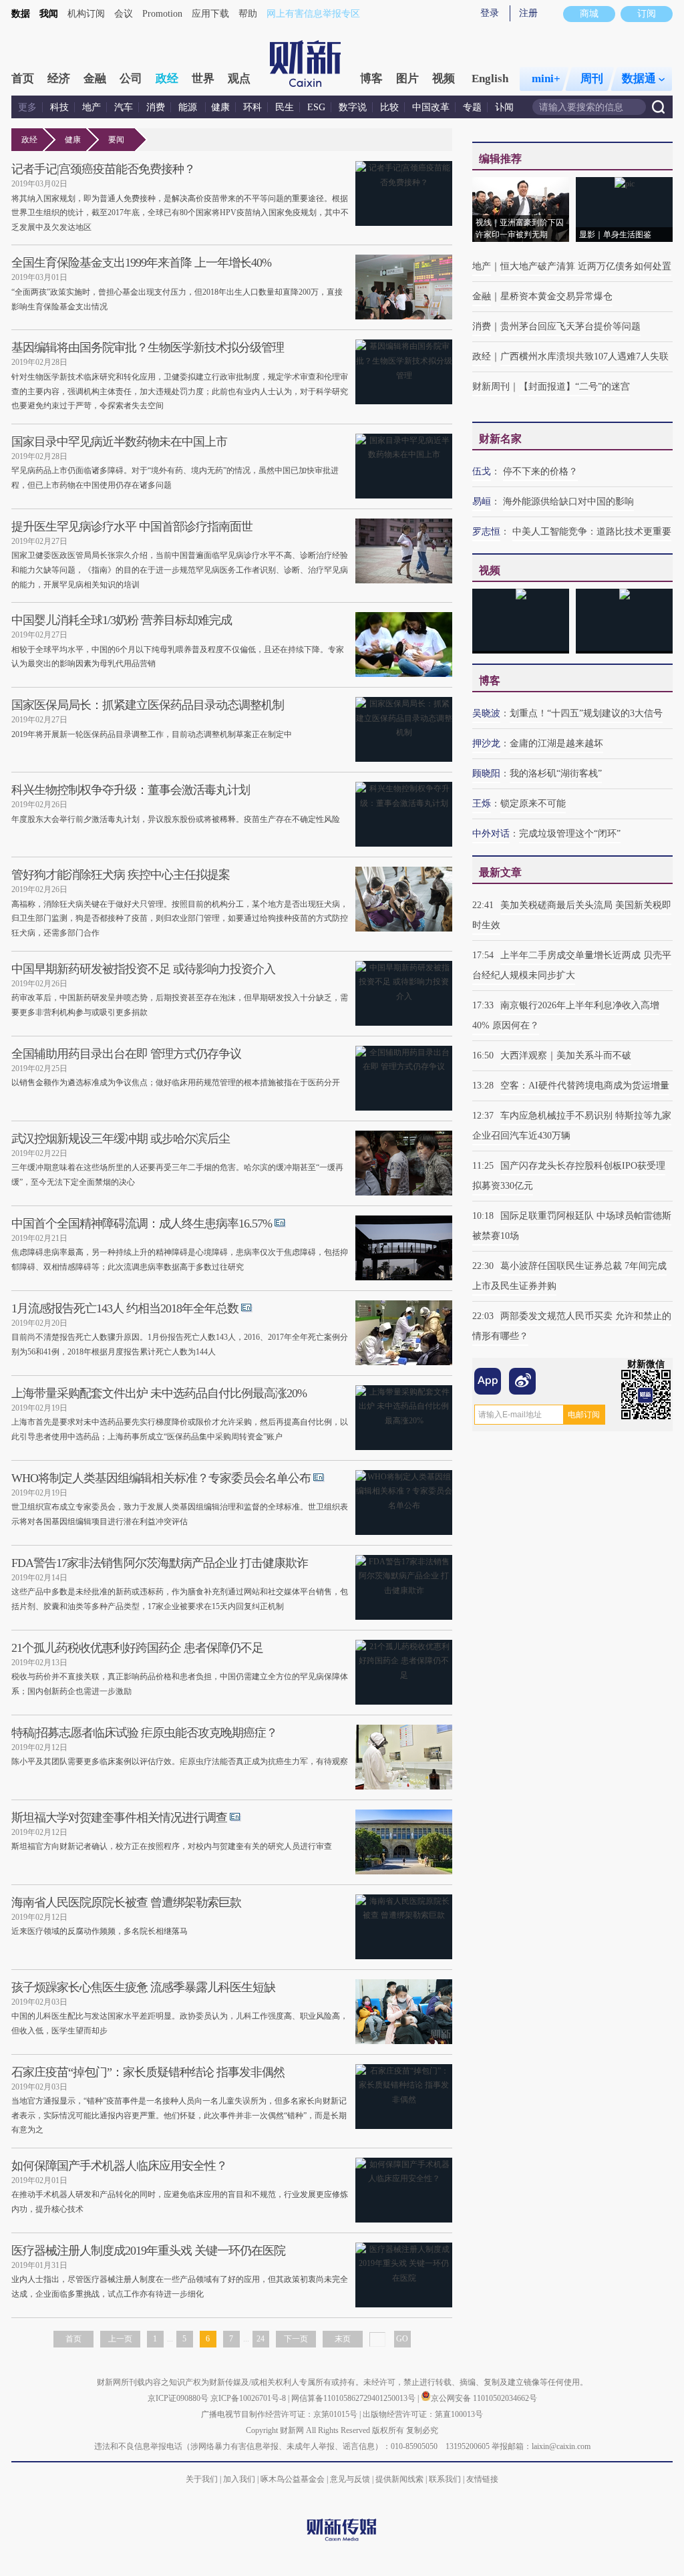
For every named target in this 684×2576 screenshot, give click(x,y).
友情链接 (482, 2479)
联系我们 (445, 2479)
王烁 (482, 804)
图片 (407, 79)
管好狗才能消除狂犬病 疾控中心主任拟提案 (121, 875)
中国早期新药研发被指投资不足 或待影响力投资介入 (143, 969)
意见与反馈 (350, 2479)
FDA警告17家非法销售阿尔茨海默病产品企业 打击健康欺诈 (160, 1563)
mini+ (546, 79)
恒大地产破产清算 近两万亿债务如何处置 (586, 266)
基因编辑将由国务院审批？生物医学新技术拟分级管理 (148, 347)
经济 (59, 79)
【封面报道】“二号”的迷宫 (574, 387)
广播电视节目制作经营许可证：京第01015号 (279, 2414)
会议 (124, 14)
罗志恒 (486, 532)
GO (402, 2339)
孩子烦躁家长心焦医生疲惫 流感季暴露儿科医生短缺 (143, 1987)
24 (261, 2339)
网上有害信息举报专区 (313, 14)
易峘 (482, 502)
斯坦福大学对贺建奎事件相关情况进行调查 (119, 1818)
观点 (239, 79)
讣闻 (504, 107)
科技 (59, 107)
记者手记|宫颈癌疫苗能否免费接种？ (103, 169)
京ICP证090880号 (178, 2398)
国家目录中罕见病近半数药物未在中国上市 (119, 442)
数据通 (639, 79)
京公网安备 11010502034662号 (484, 2398)
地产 (92, 107)
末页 (343, 2339)
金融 (95, 79)
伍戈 (482, 471)
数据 (21, 14)
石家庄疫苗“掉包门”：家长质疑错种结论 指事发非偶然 (148, 2072)
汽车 (124, 107)
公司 (131, 79)
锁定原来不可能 (533, 804)
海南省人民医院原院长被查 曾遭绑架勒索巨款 (126, 1902)
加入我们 (239, 2479)
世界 (203, 79)
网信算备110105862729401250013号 (354, 2398)
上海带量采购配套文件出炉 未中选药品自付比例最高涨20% (159, 1393)
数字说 (353, 107)
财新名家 (500, 439)
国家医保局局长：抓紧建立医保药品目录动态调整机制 (148, 705)
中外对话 (491, 834)
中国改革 (431, 107)
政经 (167, 79)
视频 (444, 79)
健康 (220, 107)
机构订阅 (86, 14)
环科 (252, 107)
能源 (189, 107)
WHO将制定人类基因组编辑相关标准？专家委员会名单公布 (161, 1478)
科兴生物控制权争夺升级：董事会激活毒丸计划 (131, 790)
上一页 (120, 2339)
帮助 (248, 14)
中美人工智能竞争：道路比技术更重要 (592, 532)
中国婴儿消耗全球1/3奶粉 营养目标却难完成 (122, 620)
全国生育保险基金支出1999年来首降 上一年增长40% (141, 263)
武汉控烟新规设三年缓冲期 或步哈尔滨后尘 (121, 1139)
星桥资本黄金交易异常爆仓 (556, 296)
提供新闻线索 (399, 2479)
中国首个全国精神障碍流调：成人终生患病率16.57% (142, 1224)
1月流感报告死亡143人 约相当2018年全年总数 (125, 1308)
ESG (316, 107)
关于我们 (202, 2479)
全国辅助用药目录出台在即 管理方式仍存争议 (126, 1054)
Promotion (162, 14)
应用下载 (210, 14)
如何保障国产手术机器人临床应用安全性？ (119, 2166)
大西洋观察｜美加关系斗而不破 (566, 1055)
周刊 (592, 79)
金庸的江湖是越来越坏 (556, 743)
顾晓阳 (486, 773)
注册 (528, 13)
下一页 (296, 2339)
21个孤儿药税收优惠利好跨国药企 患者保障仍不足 (137, 1648)
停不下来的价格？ (540, 471)
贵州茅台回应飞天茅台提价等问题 (570, 326)
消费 (156, 107)
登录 (490, 13)
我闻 (49, 14)
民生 (285, 107)
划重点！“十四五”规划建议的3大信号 (586, 713)
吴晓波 (486, 713)
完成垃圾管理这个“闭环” (570, 834)
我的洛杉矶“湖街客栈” (556, 773)
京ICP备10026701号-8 (249, 2398)
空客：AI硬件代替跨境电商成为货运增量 (585, 1086)
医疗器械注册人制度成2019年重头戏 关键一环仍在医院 (148, 2251)
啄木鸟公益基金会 (294, 2479)
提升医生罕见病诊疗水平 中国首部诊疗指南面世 (132, 527)
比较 (389, 107)
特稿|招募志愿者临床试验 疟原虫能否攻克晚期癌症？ (144, 1733)
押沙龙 (486, 743)
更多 (27, 107)
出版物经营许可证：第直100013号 (423, 2414)
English (490, 79)
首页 (23, 79)
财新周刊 (491, 387)
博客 (371, 79)
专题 (472, 107)
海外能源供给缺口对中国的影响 (568, 502)
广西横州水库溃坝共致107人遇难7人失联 (584, 356)
